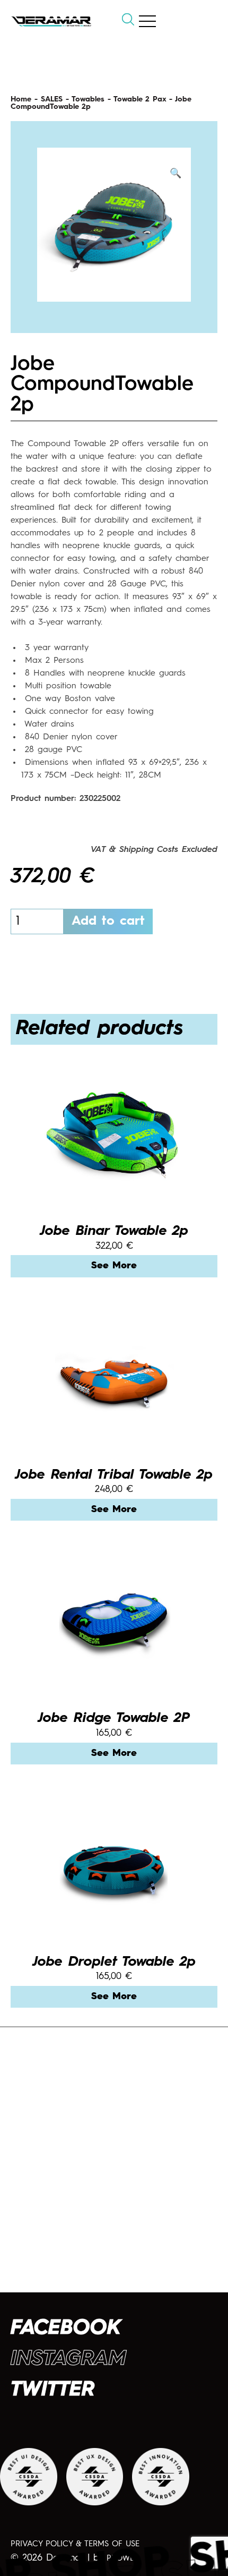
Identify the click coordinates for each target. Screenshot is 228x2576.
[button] (176, 174)
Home (21, 99)
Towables (88, 99)
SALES (52, 99)
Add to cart (108, 922)
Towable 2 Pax (140, 99)
